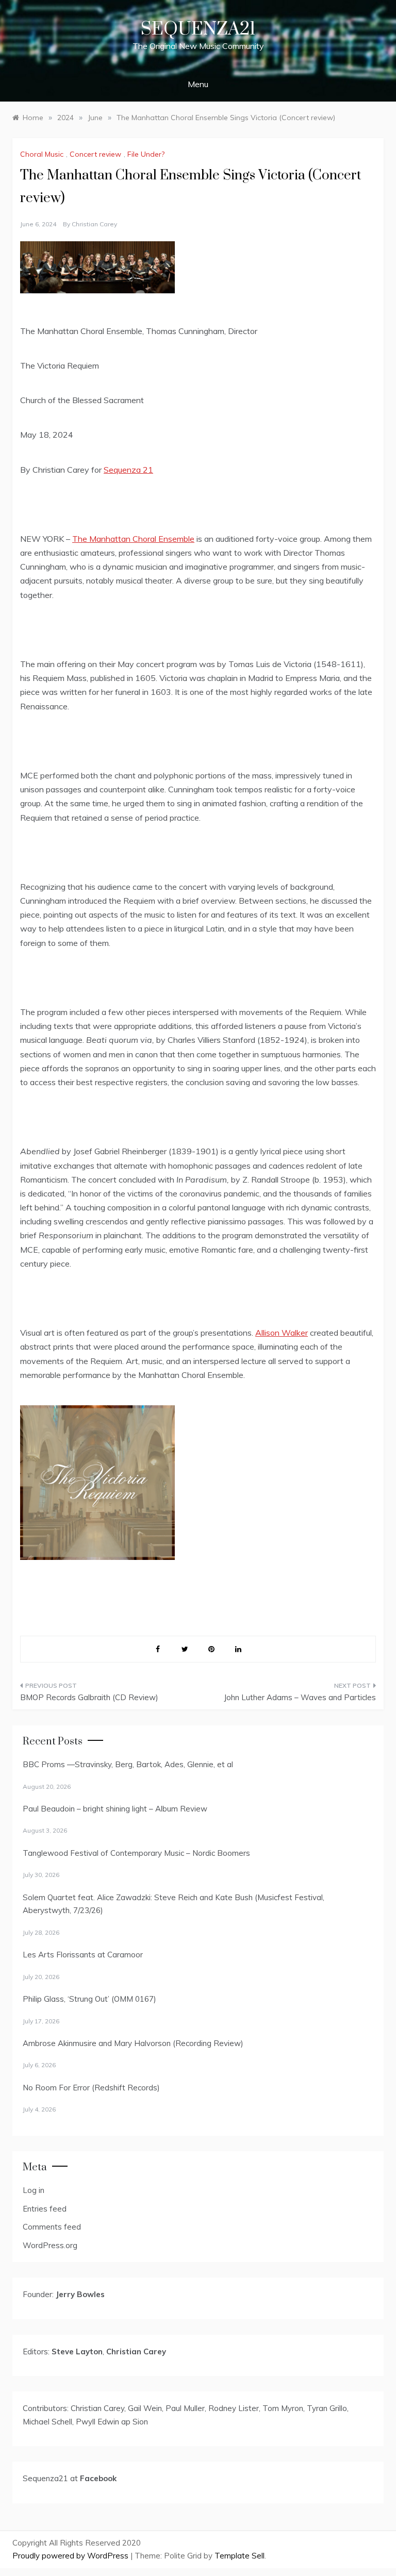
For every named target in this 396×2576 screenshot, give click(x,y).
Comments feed (52, 2227)
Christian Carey (94, 224)
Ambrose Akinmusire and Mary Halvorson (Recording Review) (133, 2043)
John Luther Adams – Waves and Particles (300, 1697)
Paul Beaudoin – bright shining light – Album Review (115, 1809)
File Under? (146, 154)
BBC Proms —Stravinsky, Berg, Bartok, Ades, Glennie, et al (128, 1764)
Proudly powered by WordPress (71, 2556)
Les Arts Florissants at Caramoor (83, 1955)
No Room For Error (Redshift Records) (91, 2088)
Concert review (95, 154)
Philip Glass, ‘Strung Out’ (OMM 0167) (89, 1999)
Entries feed (45, 2209)
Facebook (98, 2478)
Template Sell (240, 2556)
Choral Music (42, 154)
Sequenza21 (198, 29)
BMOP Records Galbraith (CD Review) (89, 1697)
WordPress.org (50, 2245)
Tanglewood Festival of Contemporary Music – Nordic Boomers (136, 1853)
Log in (34, 2190)
